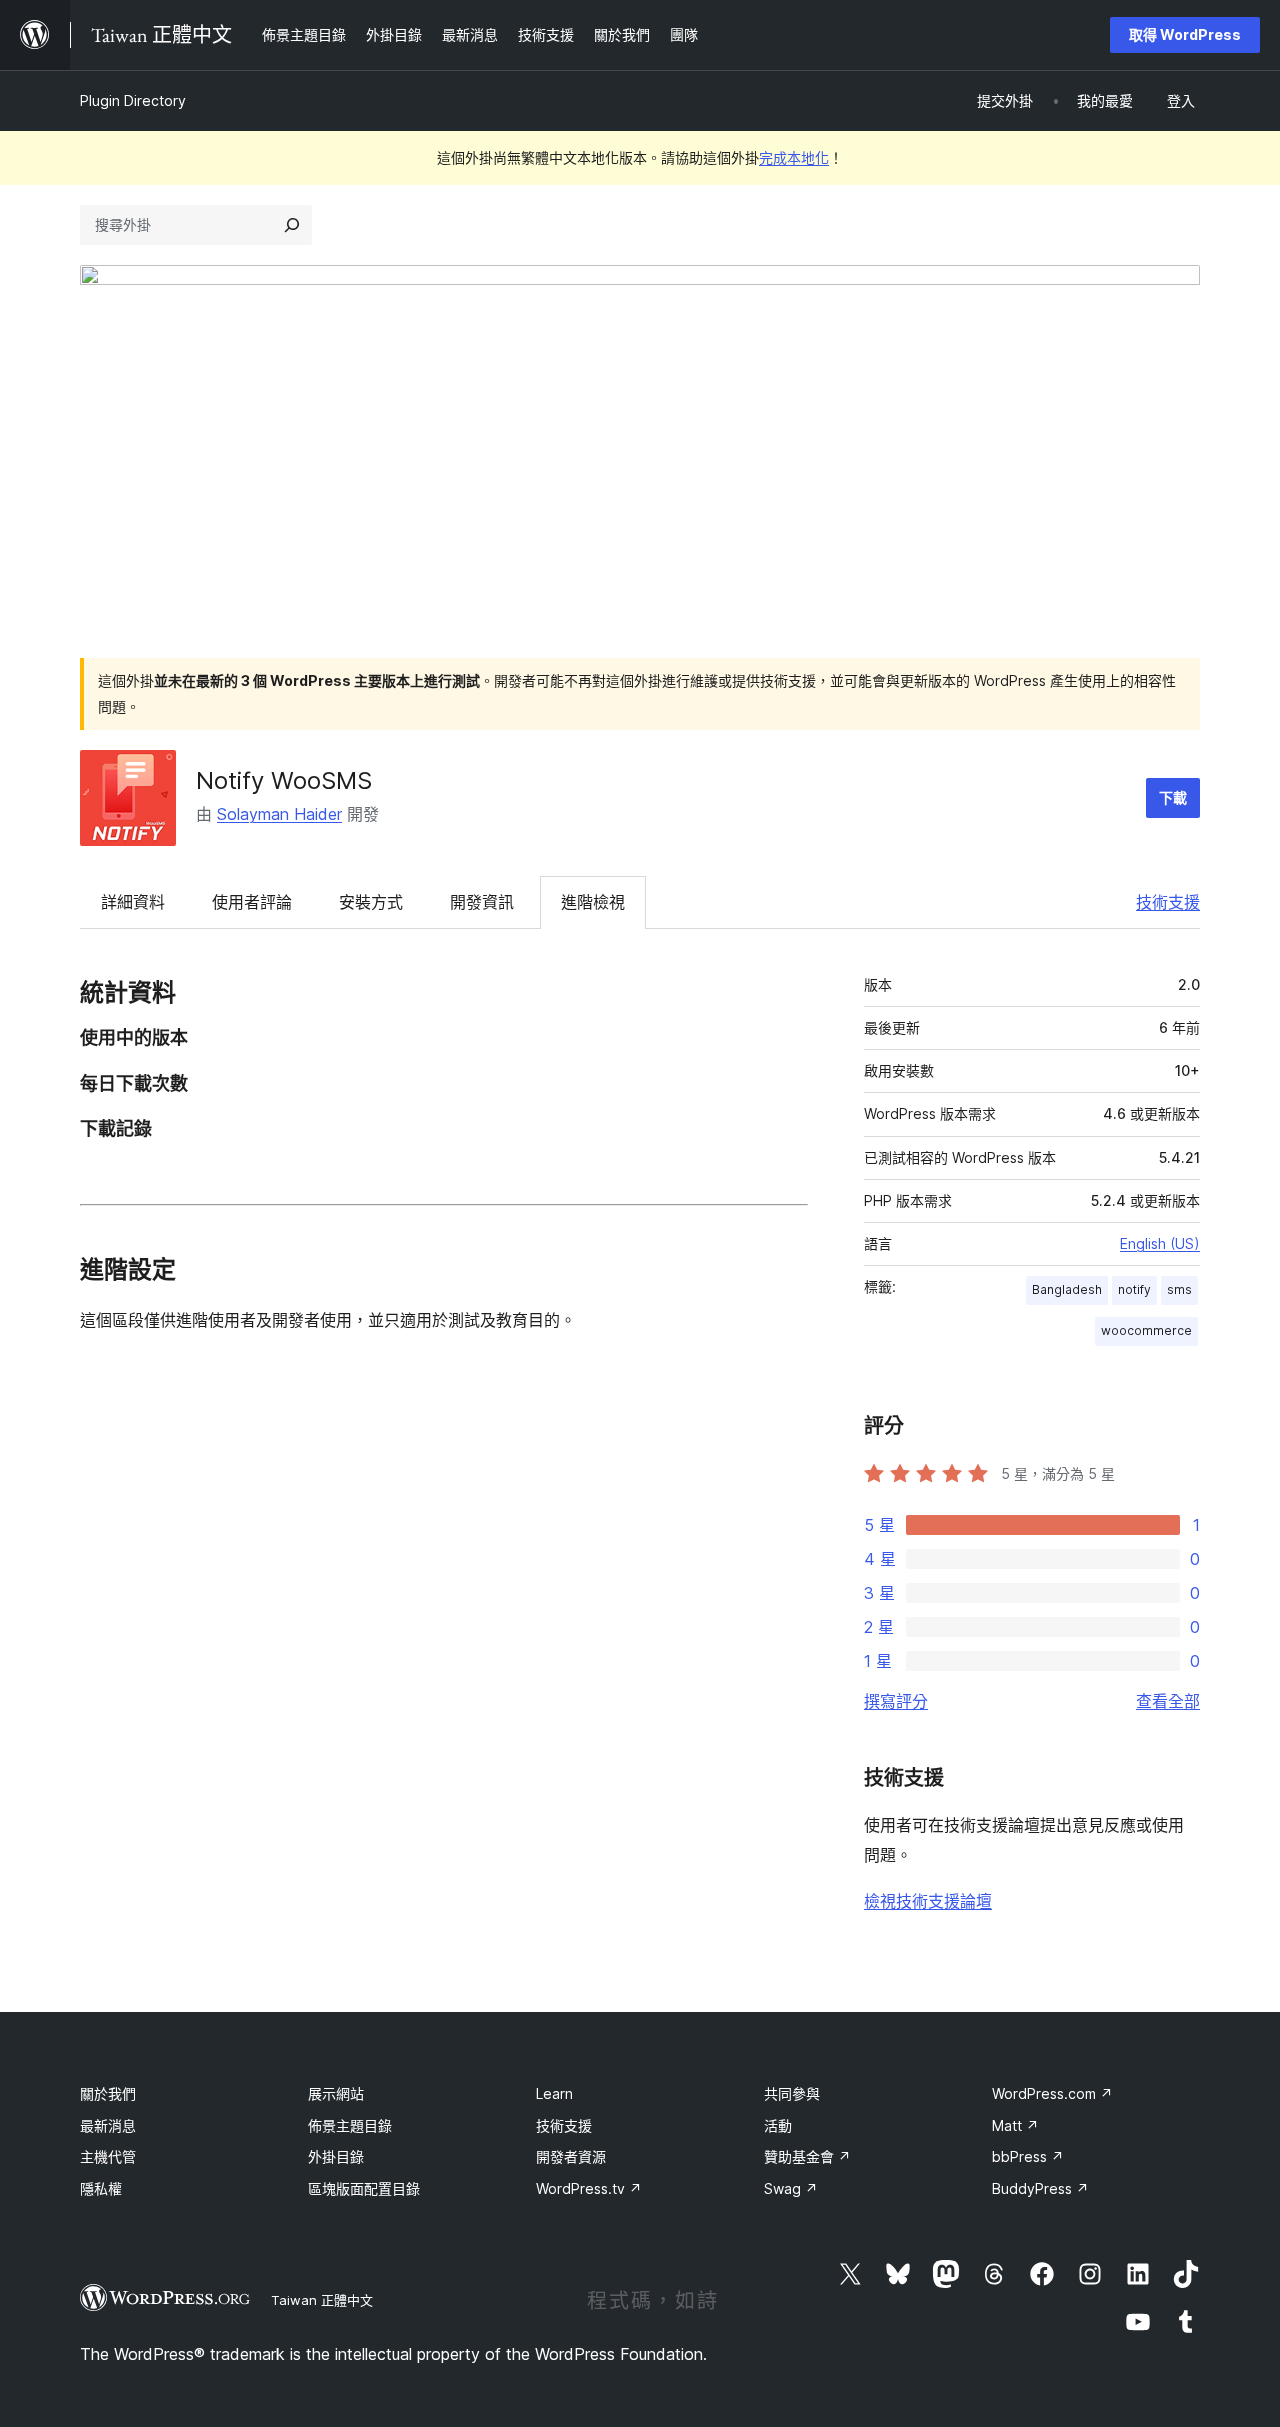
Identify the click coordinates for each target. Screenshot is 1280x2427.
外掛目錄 (336, 2156)
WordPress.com (1052, 2093)
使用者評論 (252, 902)
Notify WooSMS (284, 780)
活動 (778, 2125)
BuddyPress (1040, 2188)
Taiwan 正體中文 (322, 2300)
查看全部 (1168, 1701)
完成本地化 (794, 157)
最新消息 (108, 2125)
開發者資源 (571, 2156)
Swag (791, 2188)
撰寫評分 (896, 1701)
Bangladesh (1067, 1289)
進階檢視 (593, 902)
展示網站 (336, 2093)
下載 (1173, 797)
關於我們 (108, 2093)
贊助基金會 (807, 2156)
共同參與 (792, 2093)
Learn (554, 2093)
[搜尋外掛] (292, 225)
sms (1179, 1289)
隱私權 (101, 2188)
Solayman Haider (279, 814)
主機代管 (108, 2156)
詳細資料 (133, 902)
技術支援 (1168, 902)
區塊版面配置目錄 (364, 2188)
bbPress (1028, 2156)
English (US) (1160, 1243)
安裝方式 (371, 902)
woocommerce (1146, 1330)
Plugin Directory (133, 100)
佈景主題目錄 (350, 2125)
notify (1134, 1289)
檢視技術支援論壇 (928, 1901)
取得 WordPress (1185, 34)
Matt (1015, 2125)
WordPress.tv (589, 2188)
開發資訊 (482, 902)
